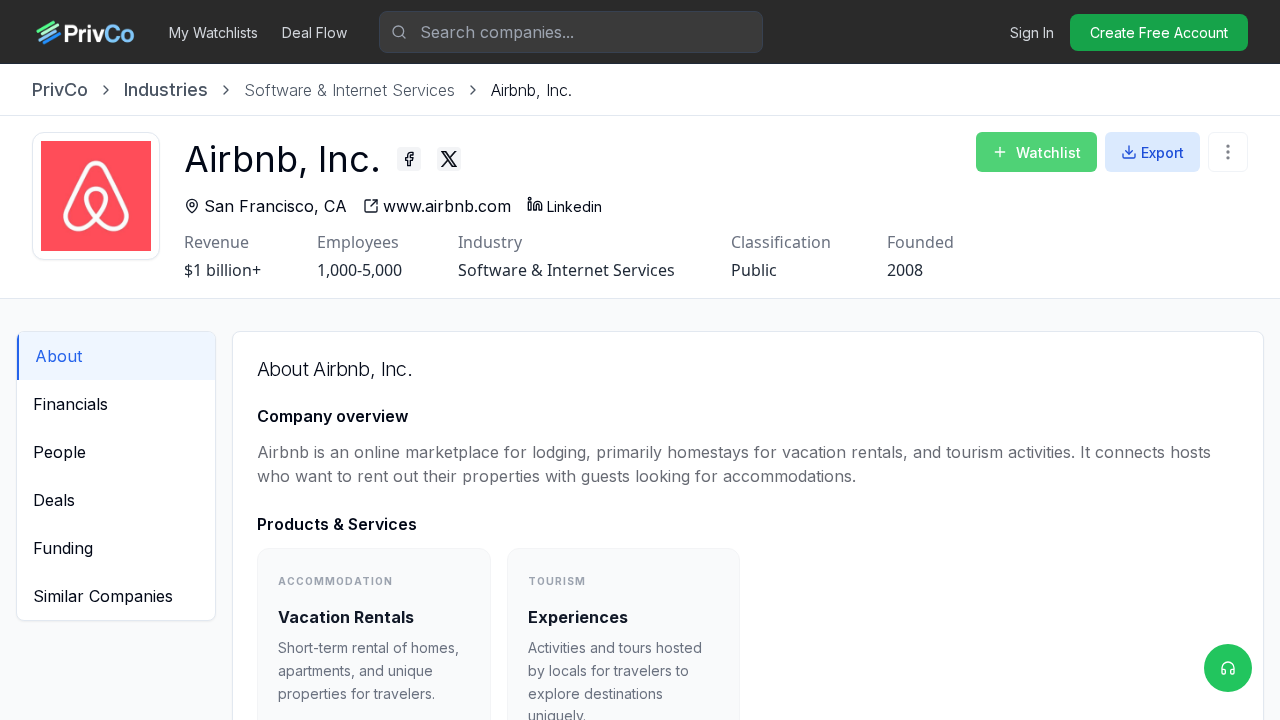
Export (1162, 152)
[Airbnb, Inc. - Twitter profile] (449, 159)
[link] (531, 90)
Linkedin (574, 206)
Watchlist (1048, 152)
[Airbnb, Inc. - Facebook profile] (409, 159)
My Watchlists (213, 32)
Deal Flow (314, 32)
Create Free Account (1159, 32)
